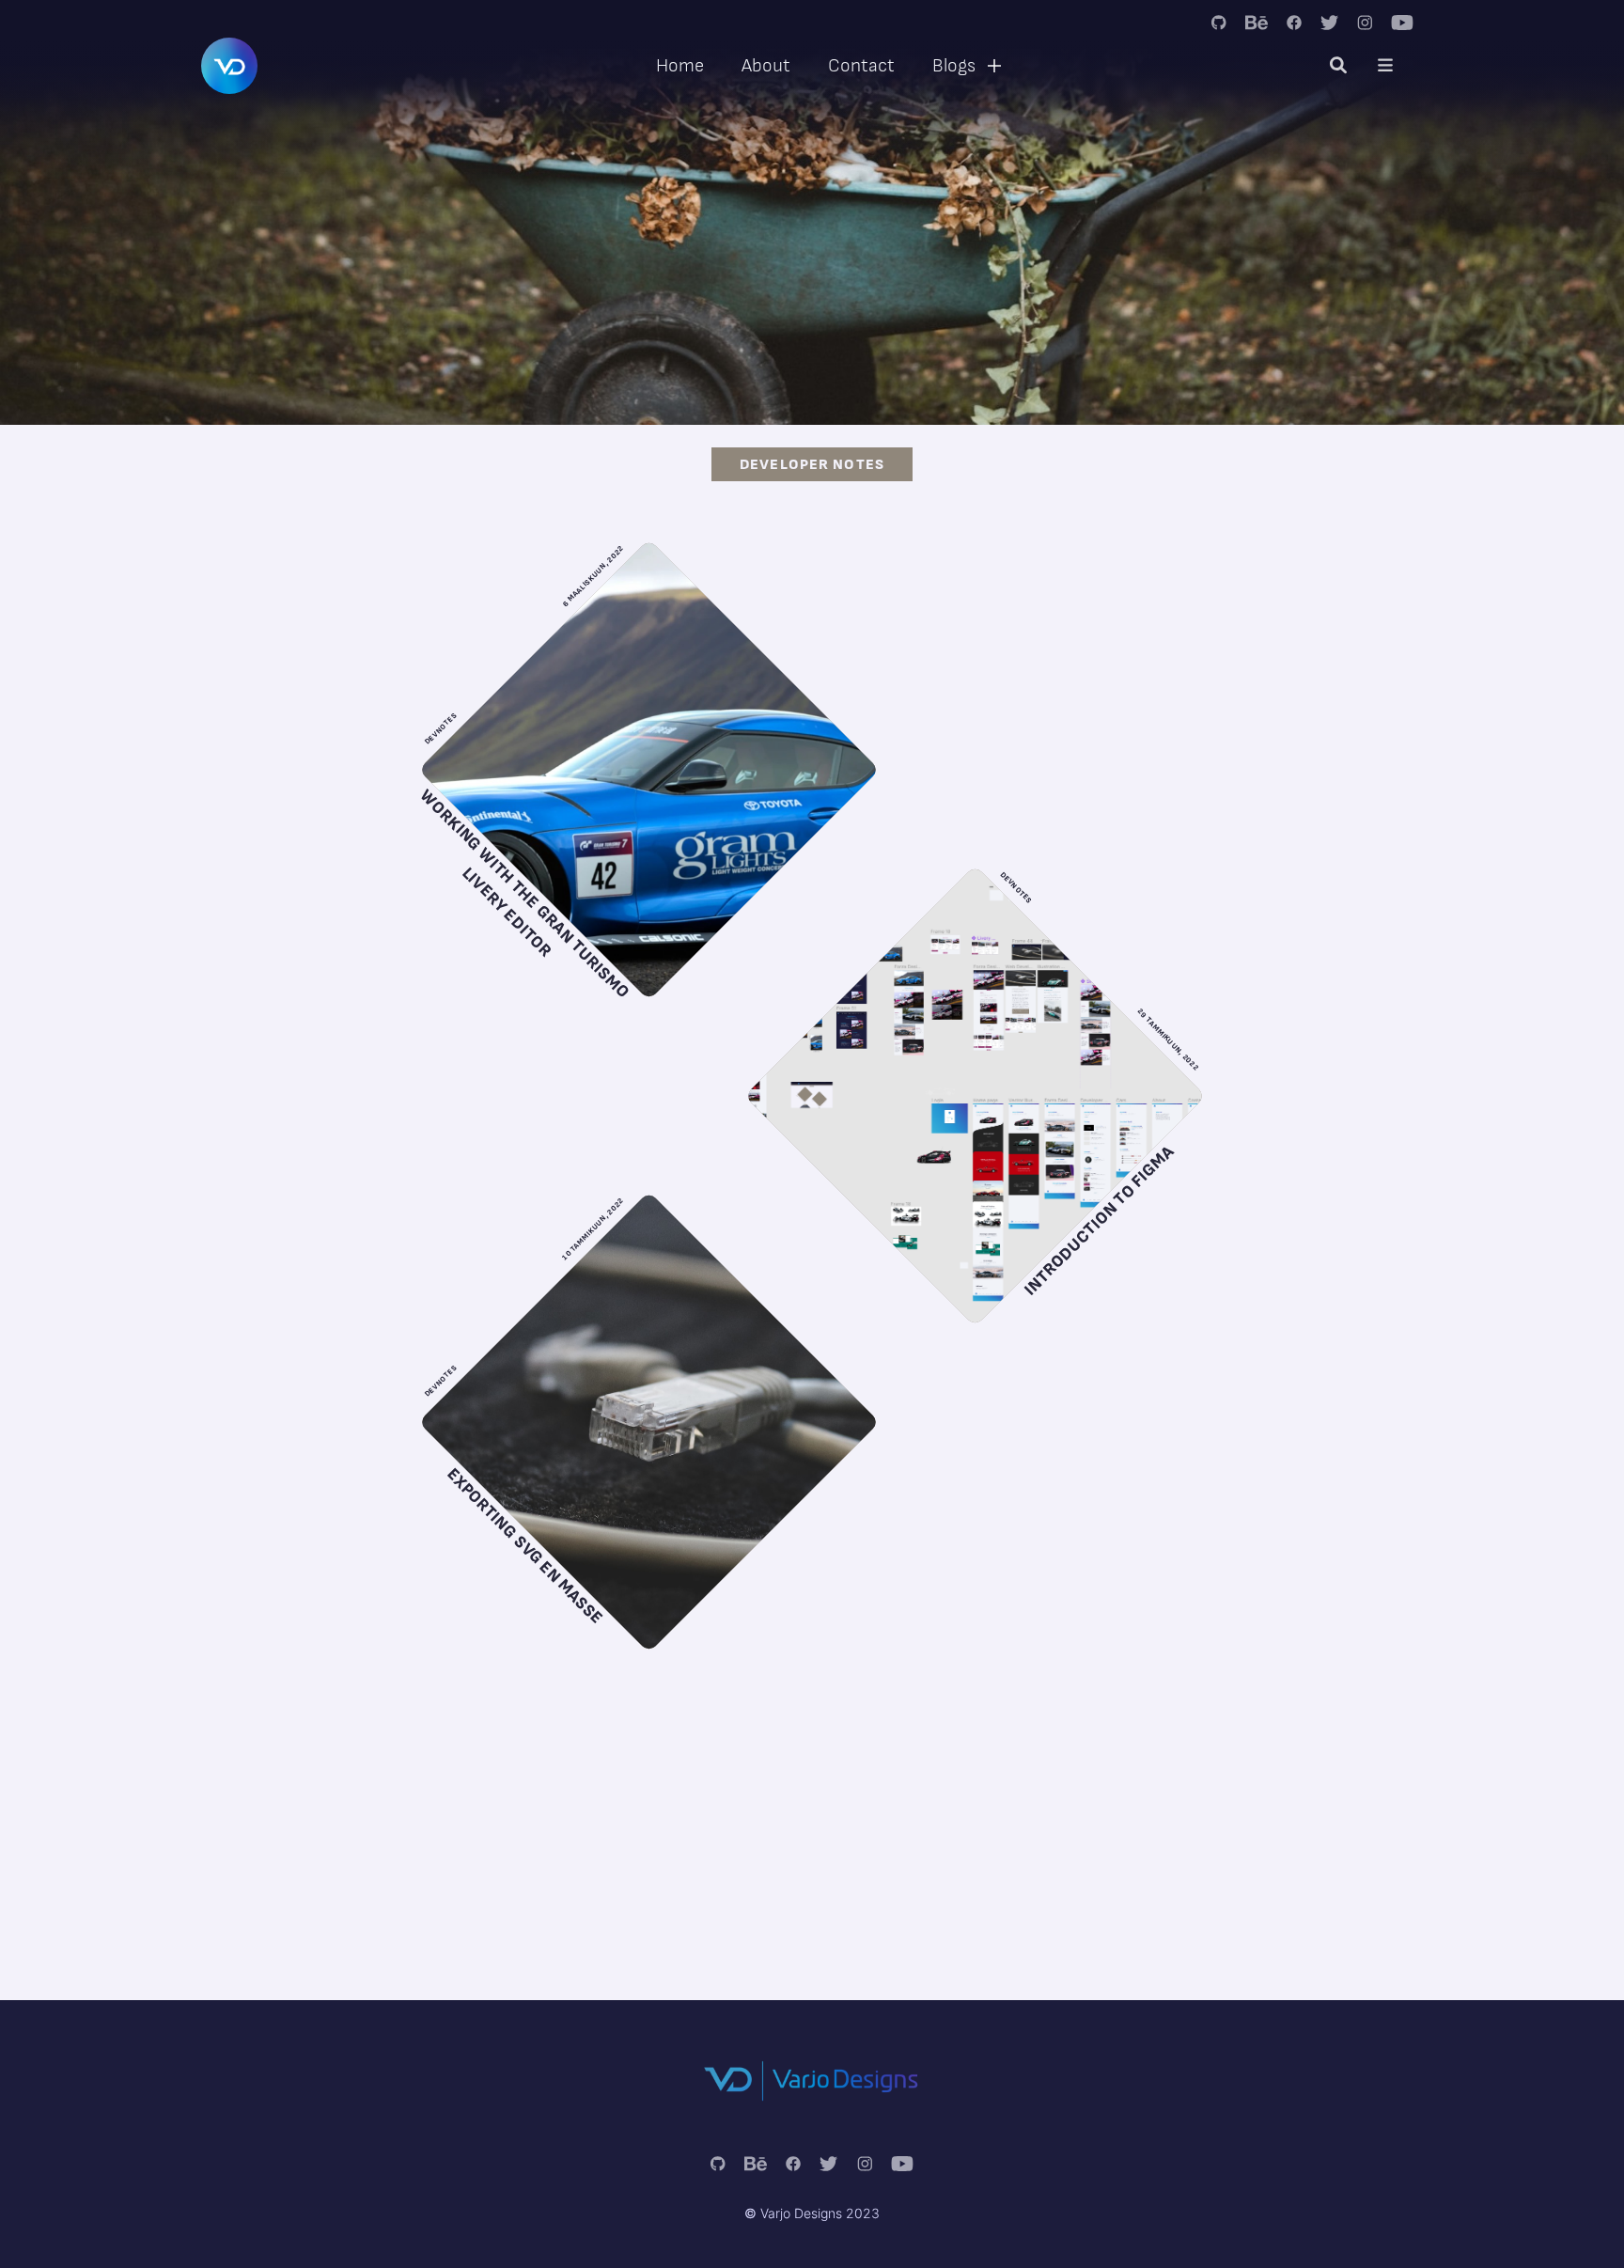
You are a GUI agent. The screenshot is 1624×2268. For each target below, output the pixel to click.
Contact (861, 66)
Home (680, 66)
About (766, 66)
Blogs (954, 66)
